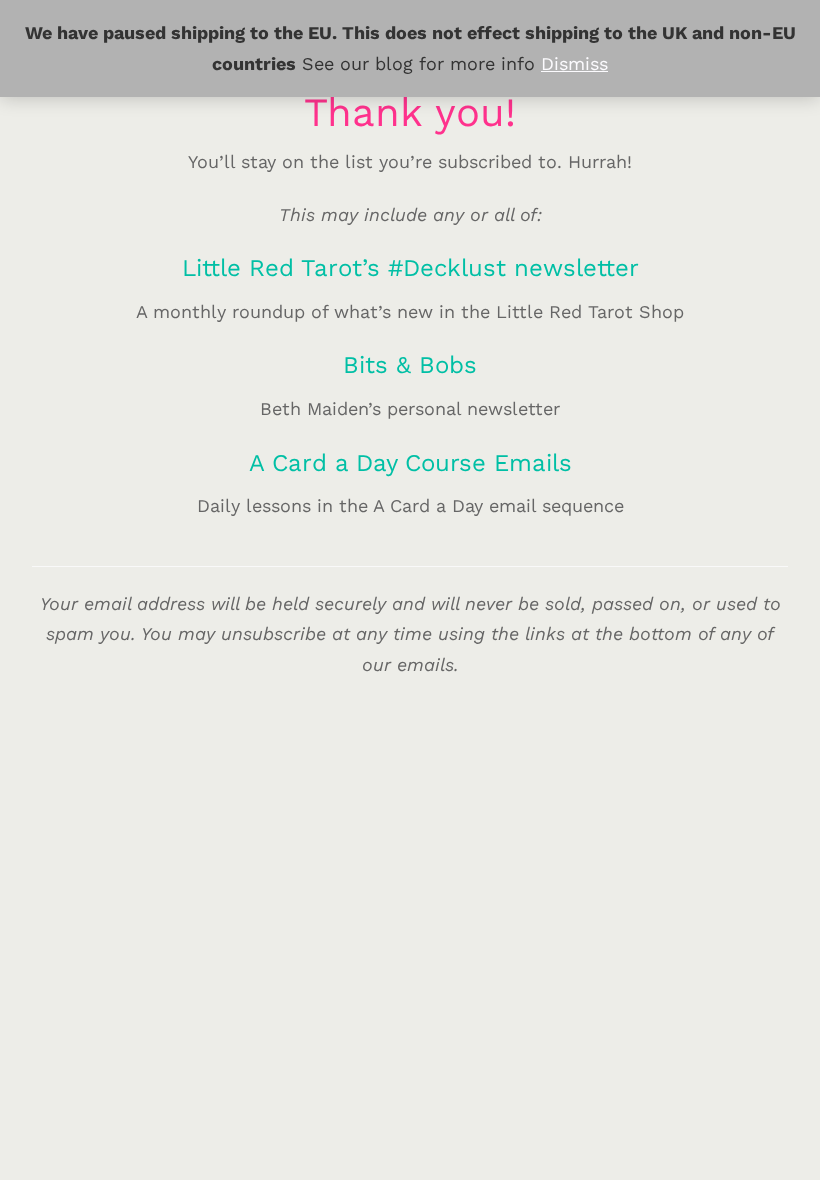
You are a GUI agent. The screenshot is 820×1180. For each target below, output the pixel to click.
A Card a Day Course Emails (410, 463)
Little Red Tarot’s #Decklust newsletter (410, 268)
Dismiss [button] (574, 63)
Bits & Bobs (410, 365)
